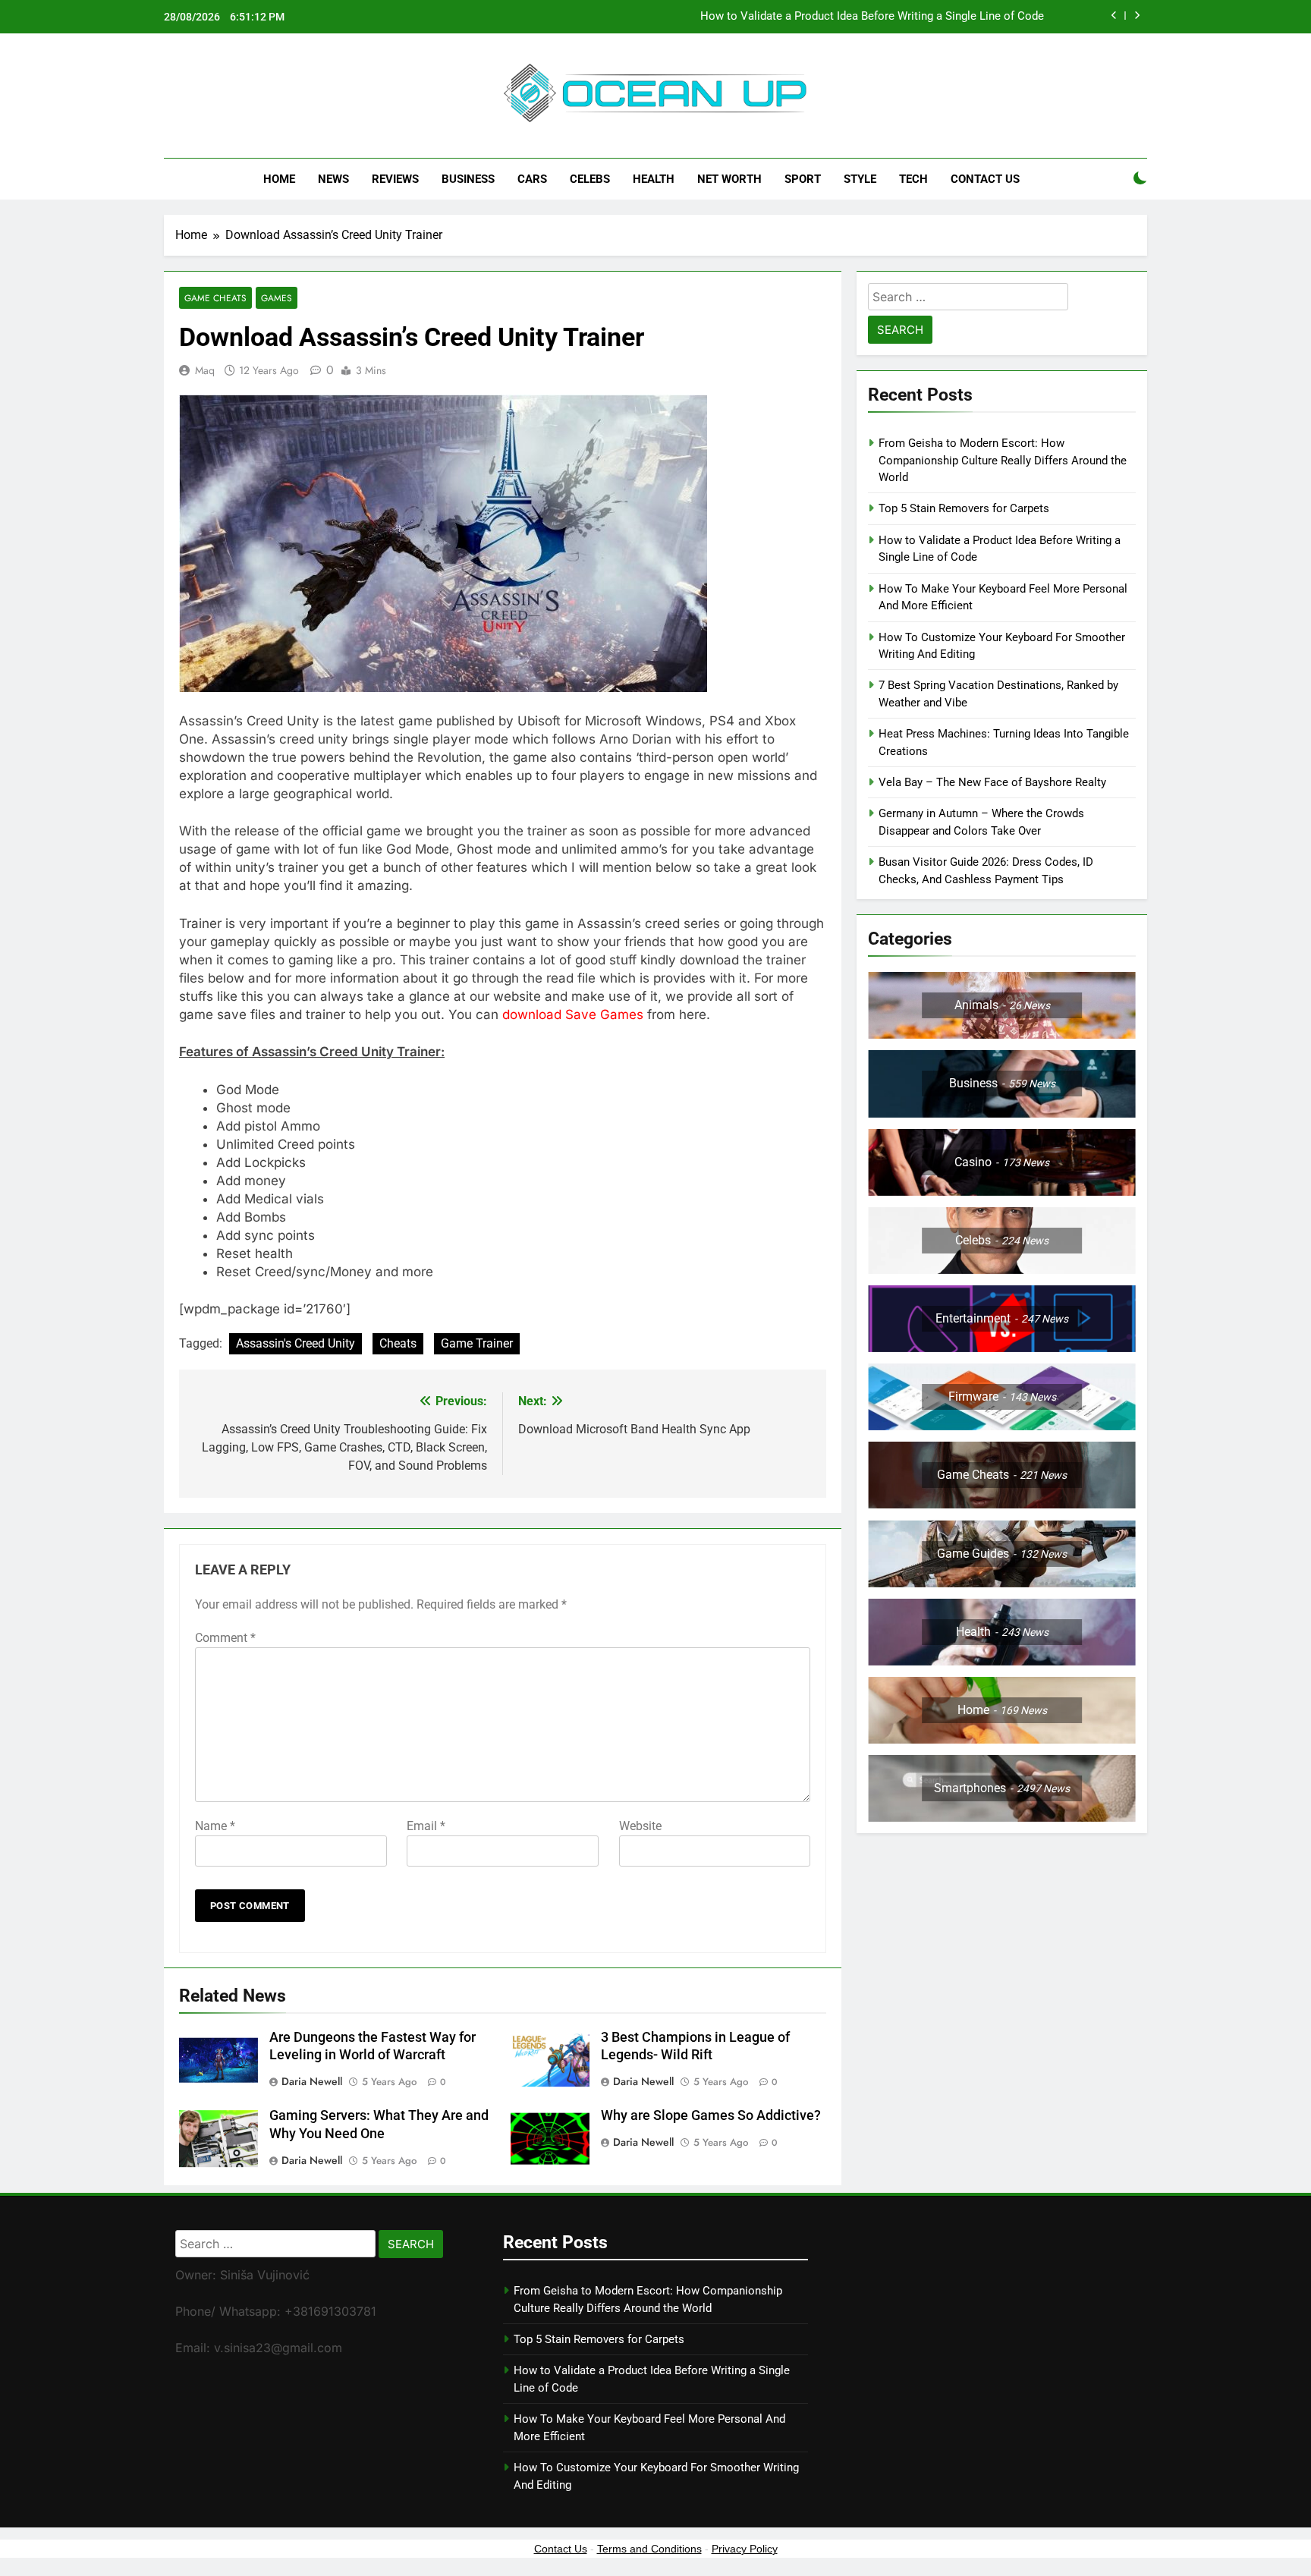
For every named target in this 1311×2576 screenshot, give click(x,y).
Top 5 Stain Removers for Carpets (964, 508)
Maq (205, 370)
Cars (532, 179)
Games (277, 298)
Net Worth (729, 179)
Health (654, 179)
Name (215, 1826)
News (333, 179)
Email (426, 1826)
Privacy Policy (745, 2549)
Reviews (395, 179)
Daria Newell (312, 2081)
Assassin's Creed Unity (296, 1343)
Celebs (590, 179)
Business (468, 179)
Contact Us (985, 179)
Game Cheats (215, 298)
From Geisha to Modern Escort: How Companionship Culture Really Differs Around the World (1003, 460)
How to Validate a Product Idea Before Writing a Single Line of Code (872, 17)
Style (860, 179)
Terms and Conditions (649, 2549)
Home (279, 179)
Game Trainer (477, 1343)
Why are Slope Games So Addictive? (712, 2115)
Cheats (398, 1343)
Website (640, 1826)
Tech (913, 179)
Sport (803, 179)
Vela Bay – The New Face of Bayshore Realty (992, 782)
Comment (225, 1638)
